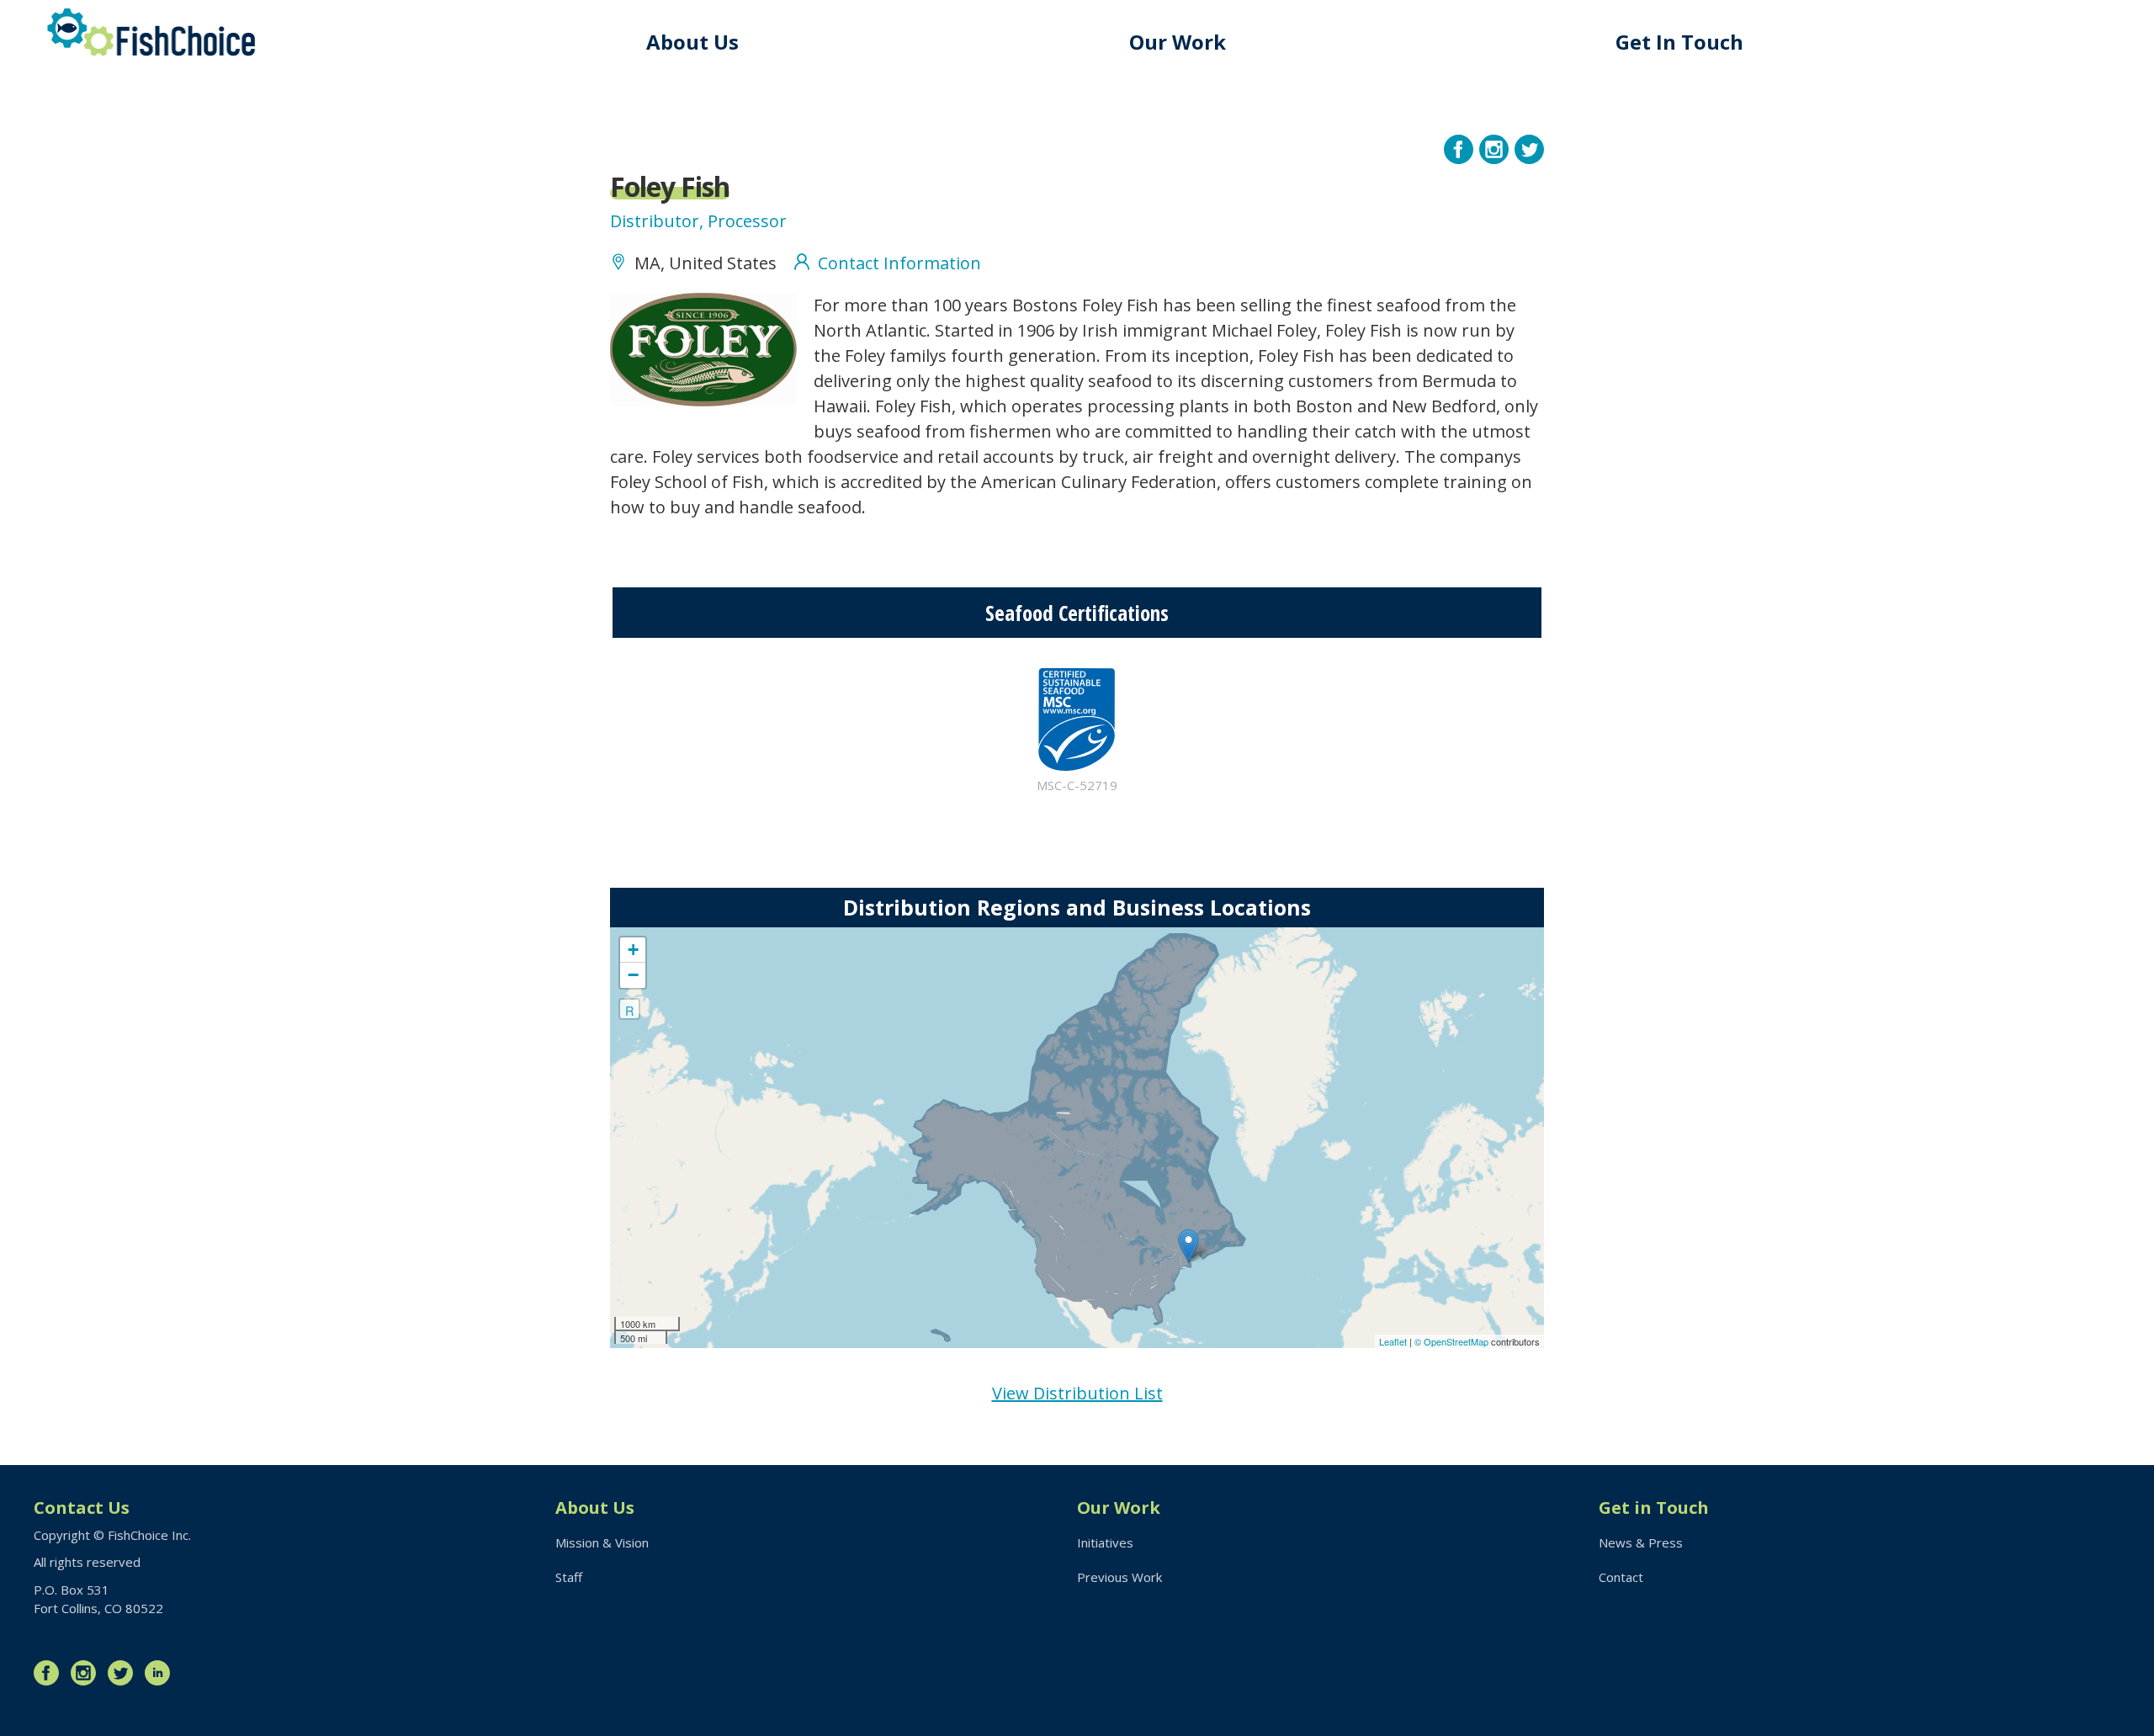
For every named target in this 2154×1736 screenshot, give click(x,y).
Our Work (1178, 42)
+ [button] (633, 950)
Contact (1621, 1577)
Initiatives (1105, 1542)
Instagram (88, 1673)
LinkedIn (162, 1673)
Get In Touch (1679, 42)
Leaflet (1393, 1341)
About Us (692, 42)
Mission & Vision (602, 1542)
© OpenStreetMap (1453, 1341)
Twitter (125, 1673)
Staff (569, 1577)
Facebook (50, 1673)
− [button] (633, 975)
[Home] (151, 32)
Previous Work (1119, 1577)
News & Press (1641, 1542)
